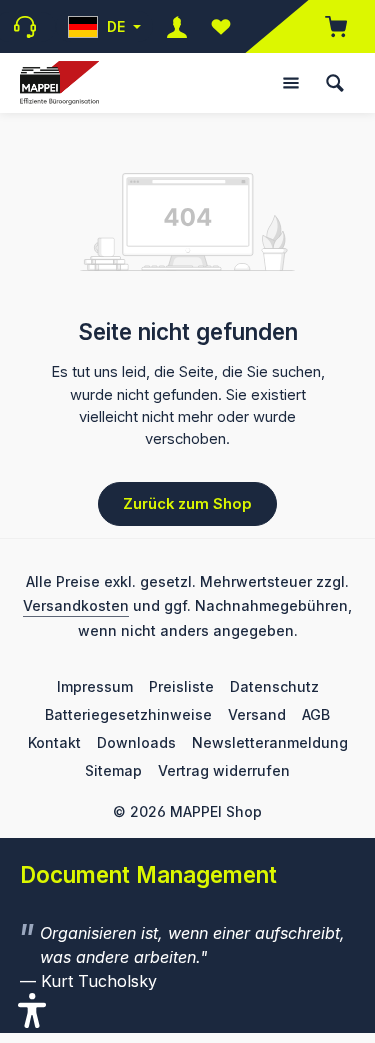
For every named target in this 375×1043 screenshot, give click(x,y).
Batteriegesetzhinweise (128, 714)
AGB (316, 714)
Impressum (95, 686)
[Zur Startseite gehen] (59, 83)
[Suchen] (335, 83)
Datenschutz (274, 686)
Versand (257, 714)
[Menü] (291, 83)
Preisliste (181, 686)
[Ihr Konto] (177, 26)
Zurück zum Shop (187, 504)
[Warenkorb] (326, 26)
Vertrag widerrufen (224, 770)
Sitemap (113, 770)
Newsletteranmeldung (270, 742)
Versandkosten (76, 605)
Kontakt (54, 742)
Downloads (136, 742)
